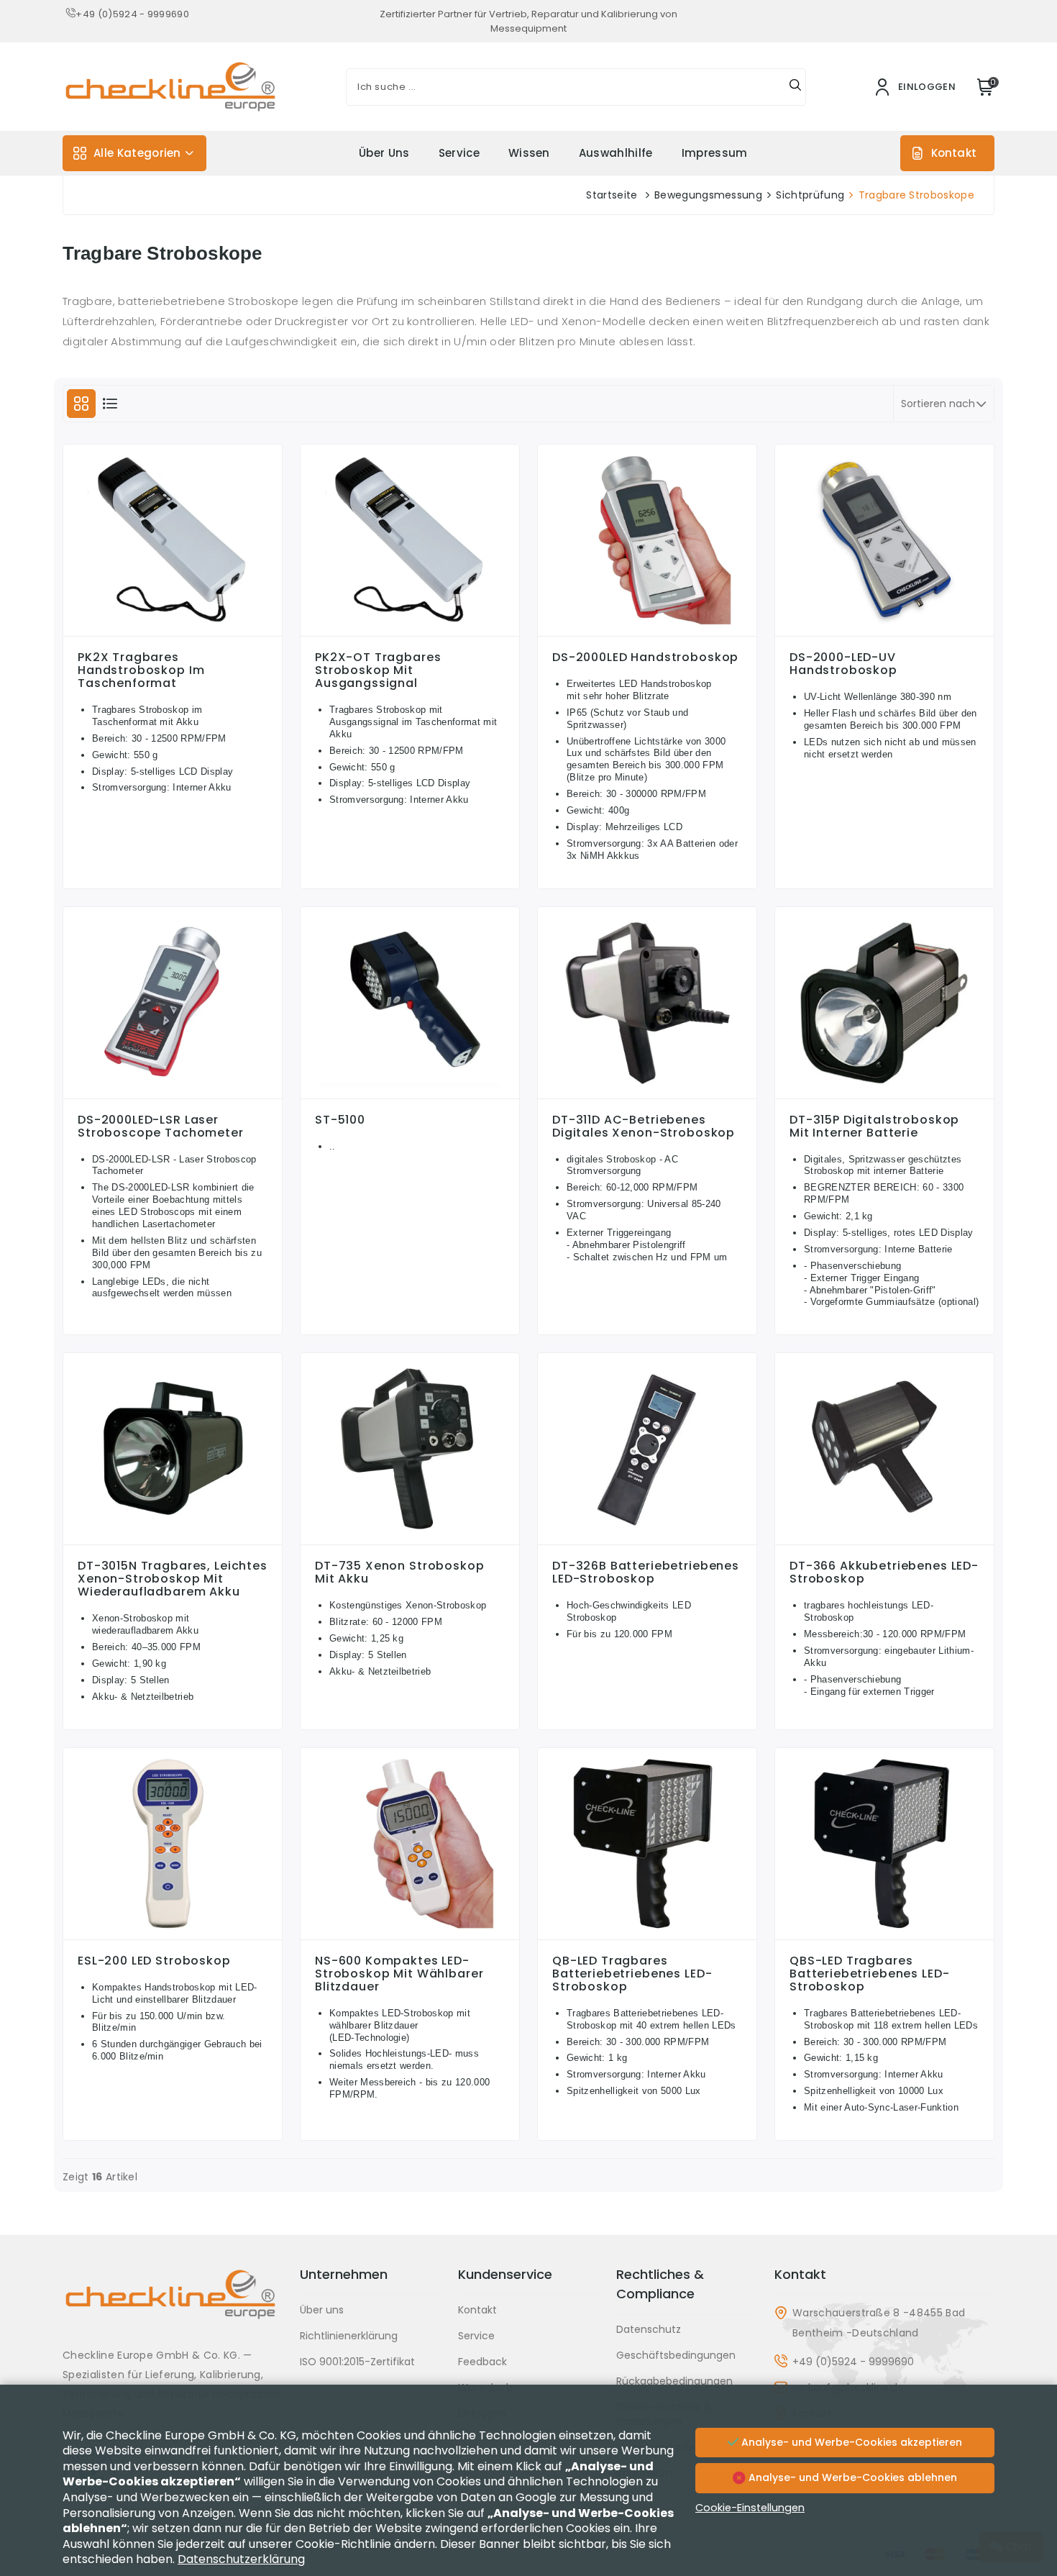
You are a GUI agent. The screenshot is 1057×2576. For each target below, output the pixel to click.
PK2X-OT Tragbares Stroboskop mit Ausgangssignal (378, 670)
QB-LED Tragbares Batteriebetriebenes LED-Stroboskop (632, 1974)
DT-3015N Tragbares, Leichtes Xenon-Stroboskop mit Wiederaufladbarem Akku (173, 1579)
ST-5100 (340, 1120)
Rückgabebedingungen (674, 2381)
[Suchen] (795, 87)
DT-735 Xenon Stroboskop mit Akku (400, 1573)
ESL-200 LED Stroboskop (154, 1961)
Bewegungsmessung (708, 195)
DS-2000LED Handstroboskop (645, 657)
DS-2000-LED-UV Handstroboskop (843, 664)
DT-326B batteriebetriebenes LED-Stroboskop (646, 1573)
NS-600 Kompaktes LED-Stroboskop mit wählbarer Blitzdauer (399, 1974)
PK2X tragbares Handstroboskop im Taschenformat (141, 670)
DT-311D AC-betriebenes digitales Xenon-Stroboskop (644, 1127)
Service (459, 153)
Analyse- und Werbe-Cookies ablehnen (851, 2477)
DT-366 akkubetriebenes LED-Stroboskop (884, 1573)
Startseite (612, 195)
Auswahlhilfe (616, 153)
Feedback (482, 2362)
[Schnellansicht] (173, 632)
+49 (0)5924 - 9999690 (132, 14)
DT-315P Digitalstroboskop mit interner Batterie (874, 1127)
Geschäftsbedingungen (676, 2355)
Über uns (384, 153)
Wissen (529, 153)
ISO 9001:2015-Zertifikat (357, 2362)
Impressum (715, 153)
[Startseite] (173, 2305)
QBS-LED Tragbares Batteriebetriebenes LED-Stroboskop (869, 1974)
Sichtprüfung (810, 195)
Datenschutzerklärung (241, 2559)
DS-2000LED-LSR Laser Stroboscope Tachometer (161, 1127)
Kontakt (954, 153)
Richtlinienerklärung (349, 2336)
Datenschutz (649, 2329)
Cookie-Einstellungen (750, 2508)
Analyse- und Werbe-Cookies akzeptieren (850, 2442)
